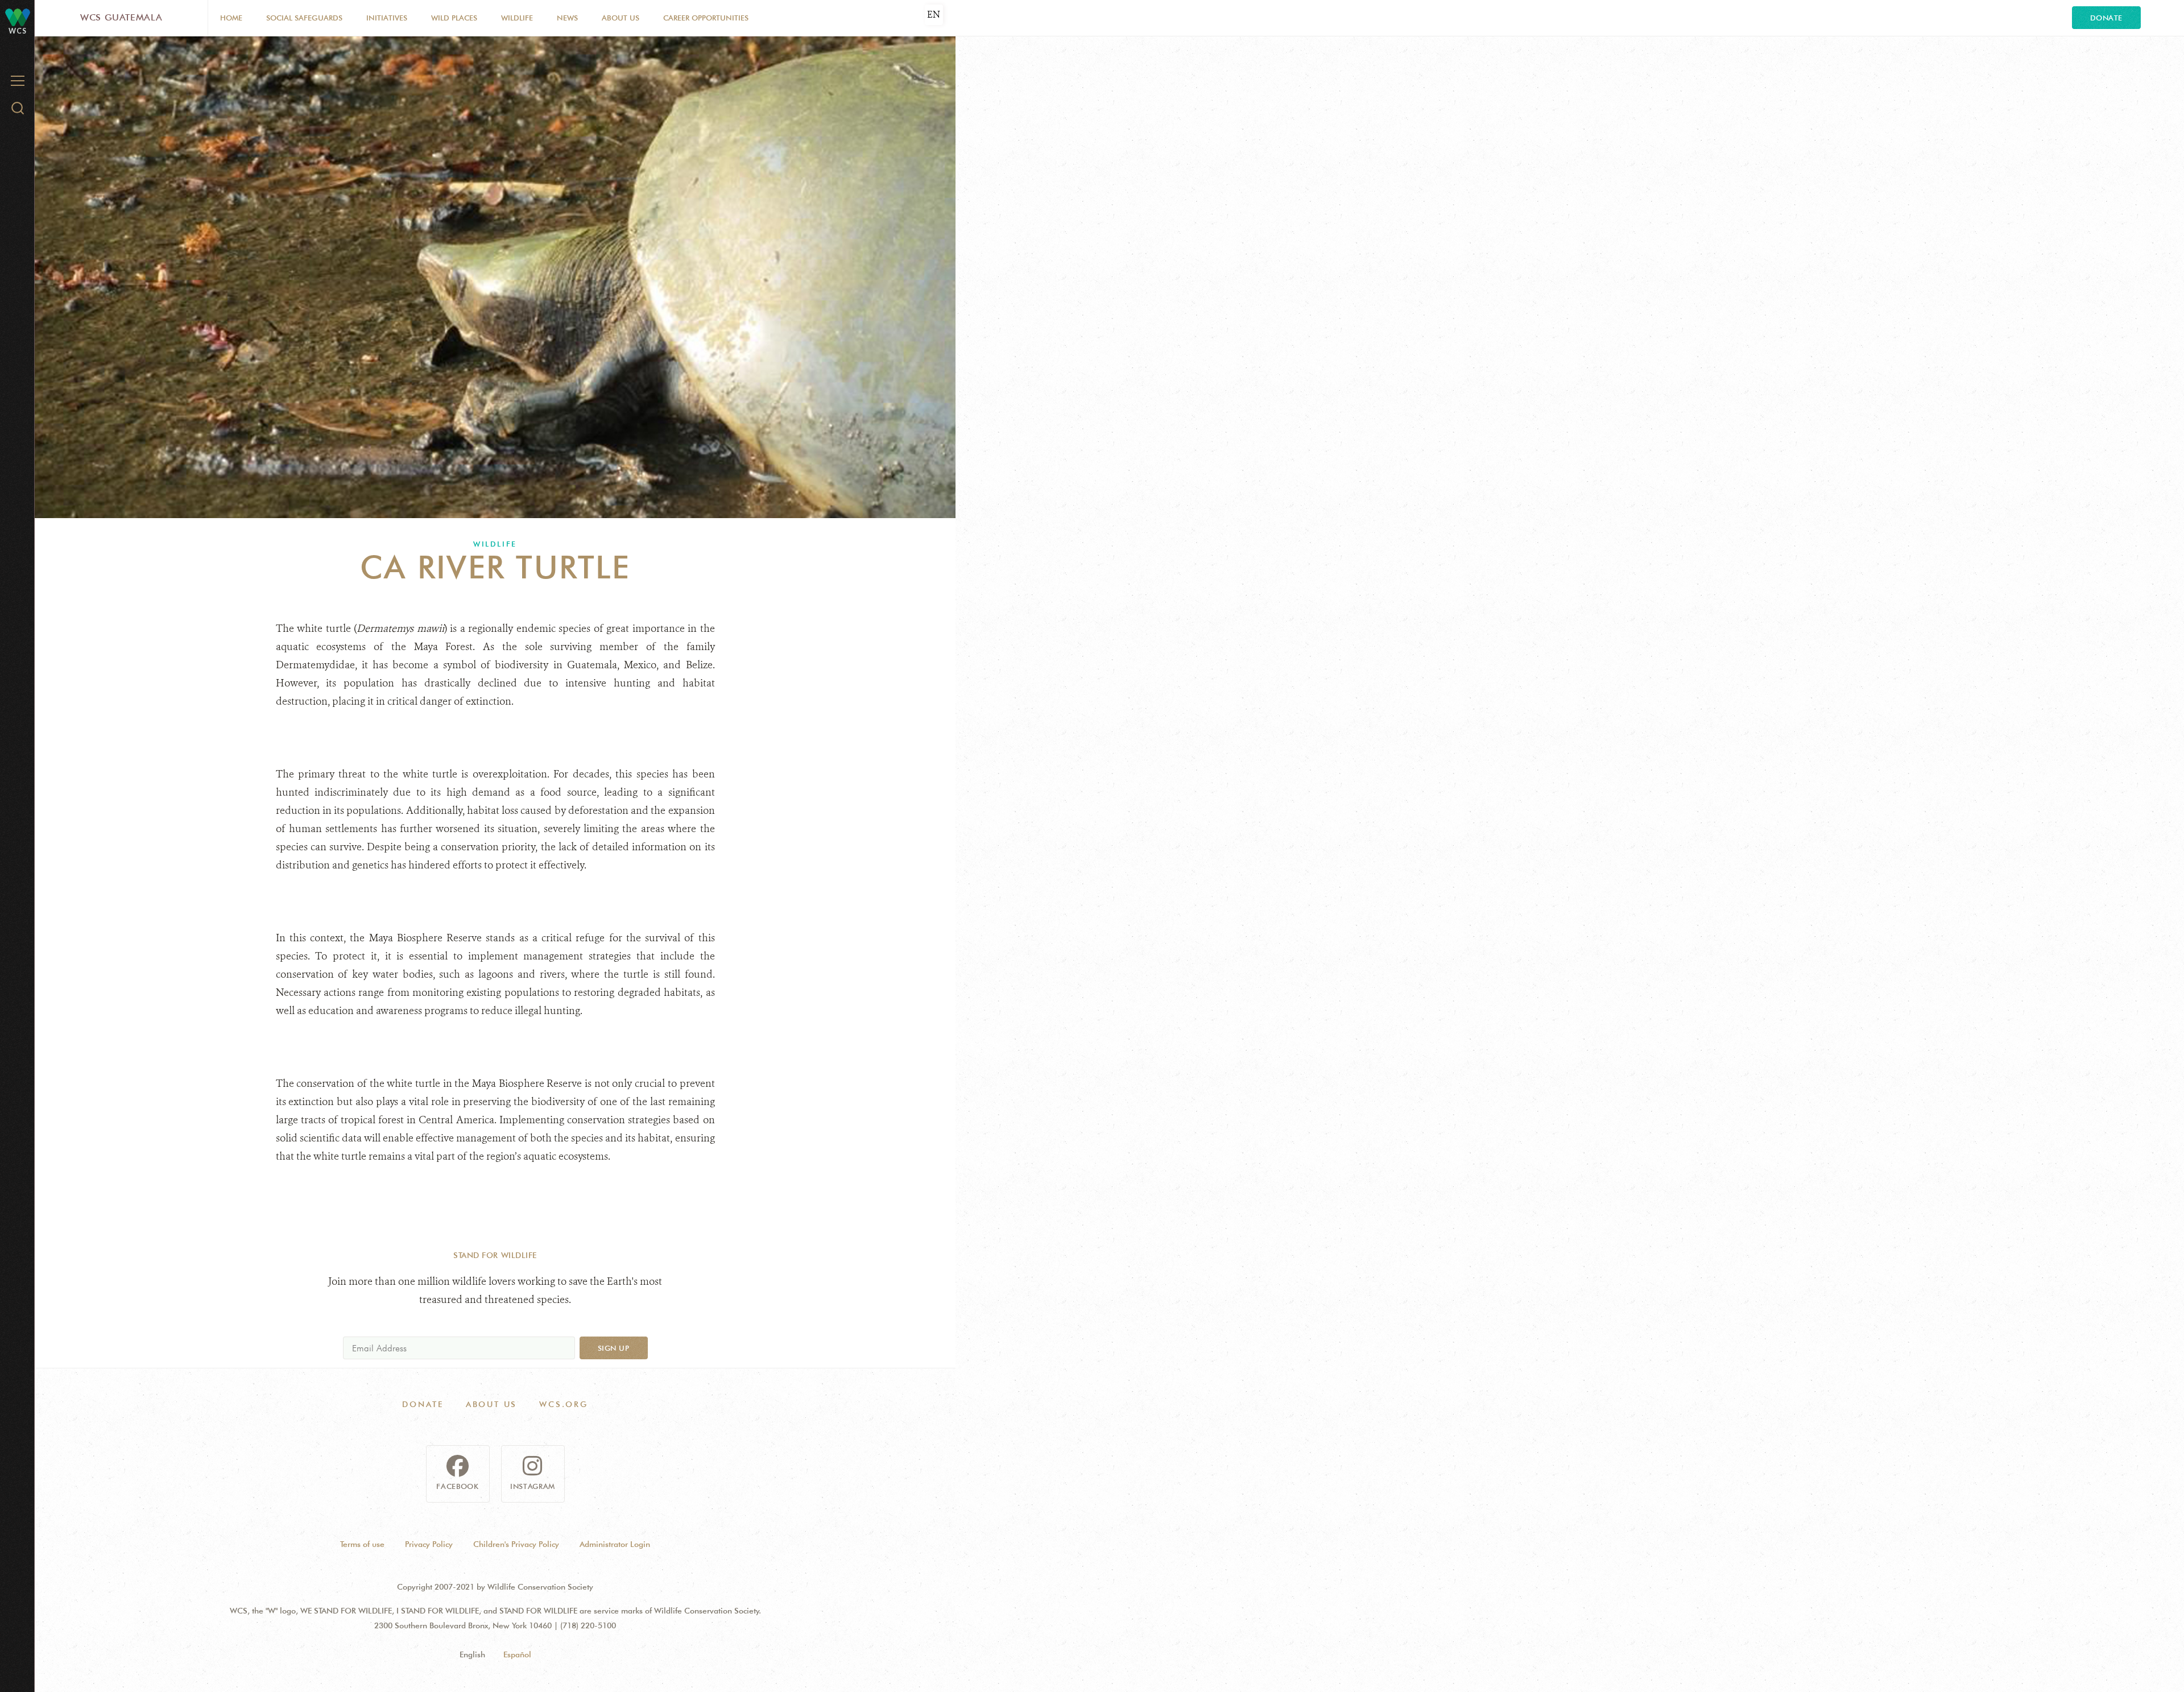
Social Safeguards (304, 18)
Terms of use (362, 1544)
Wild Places (454, 18)
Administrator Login (615, 1544)
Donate (2106, 18)
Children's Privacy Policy (516, 1544)
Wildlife (517, 18)
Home (231, 18)
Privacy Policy (429, 1544)
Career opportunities (706, 18)
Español (517, 1654)
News (567, 18)
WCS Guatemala (121, 17)
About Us (621, 18)
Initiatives (387, 18)
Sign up (614, 1348)
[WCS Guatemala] (18, 17)
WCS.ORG (564, 1404)
